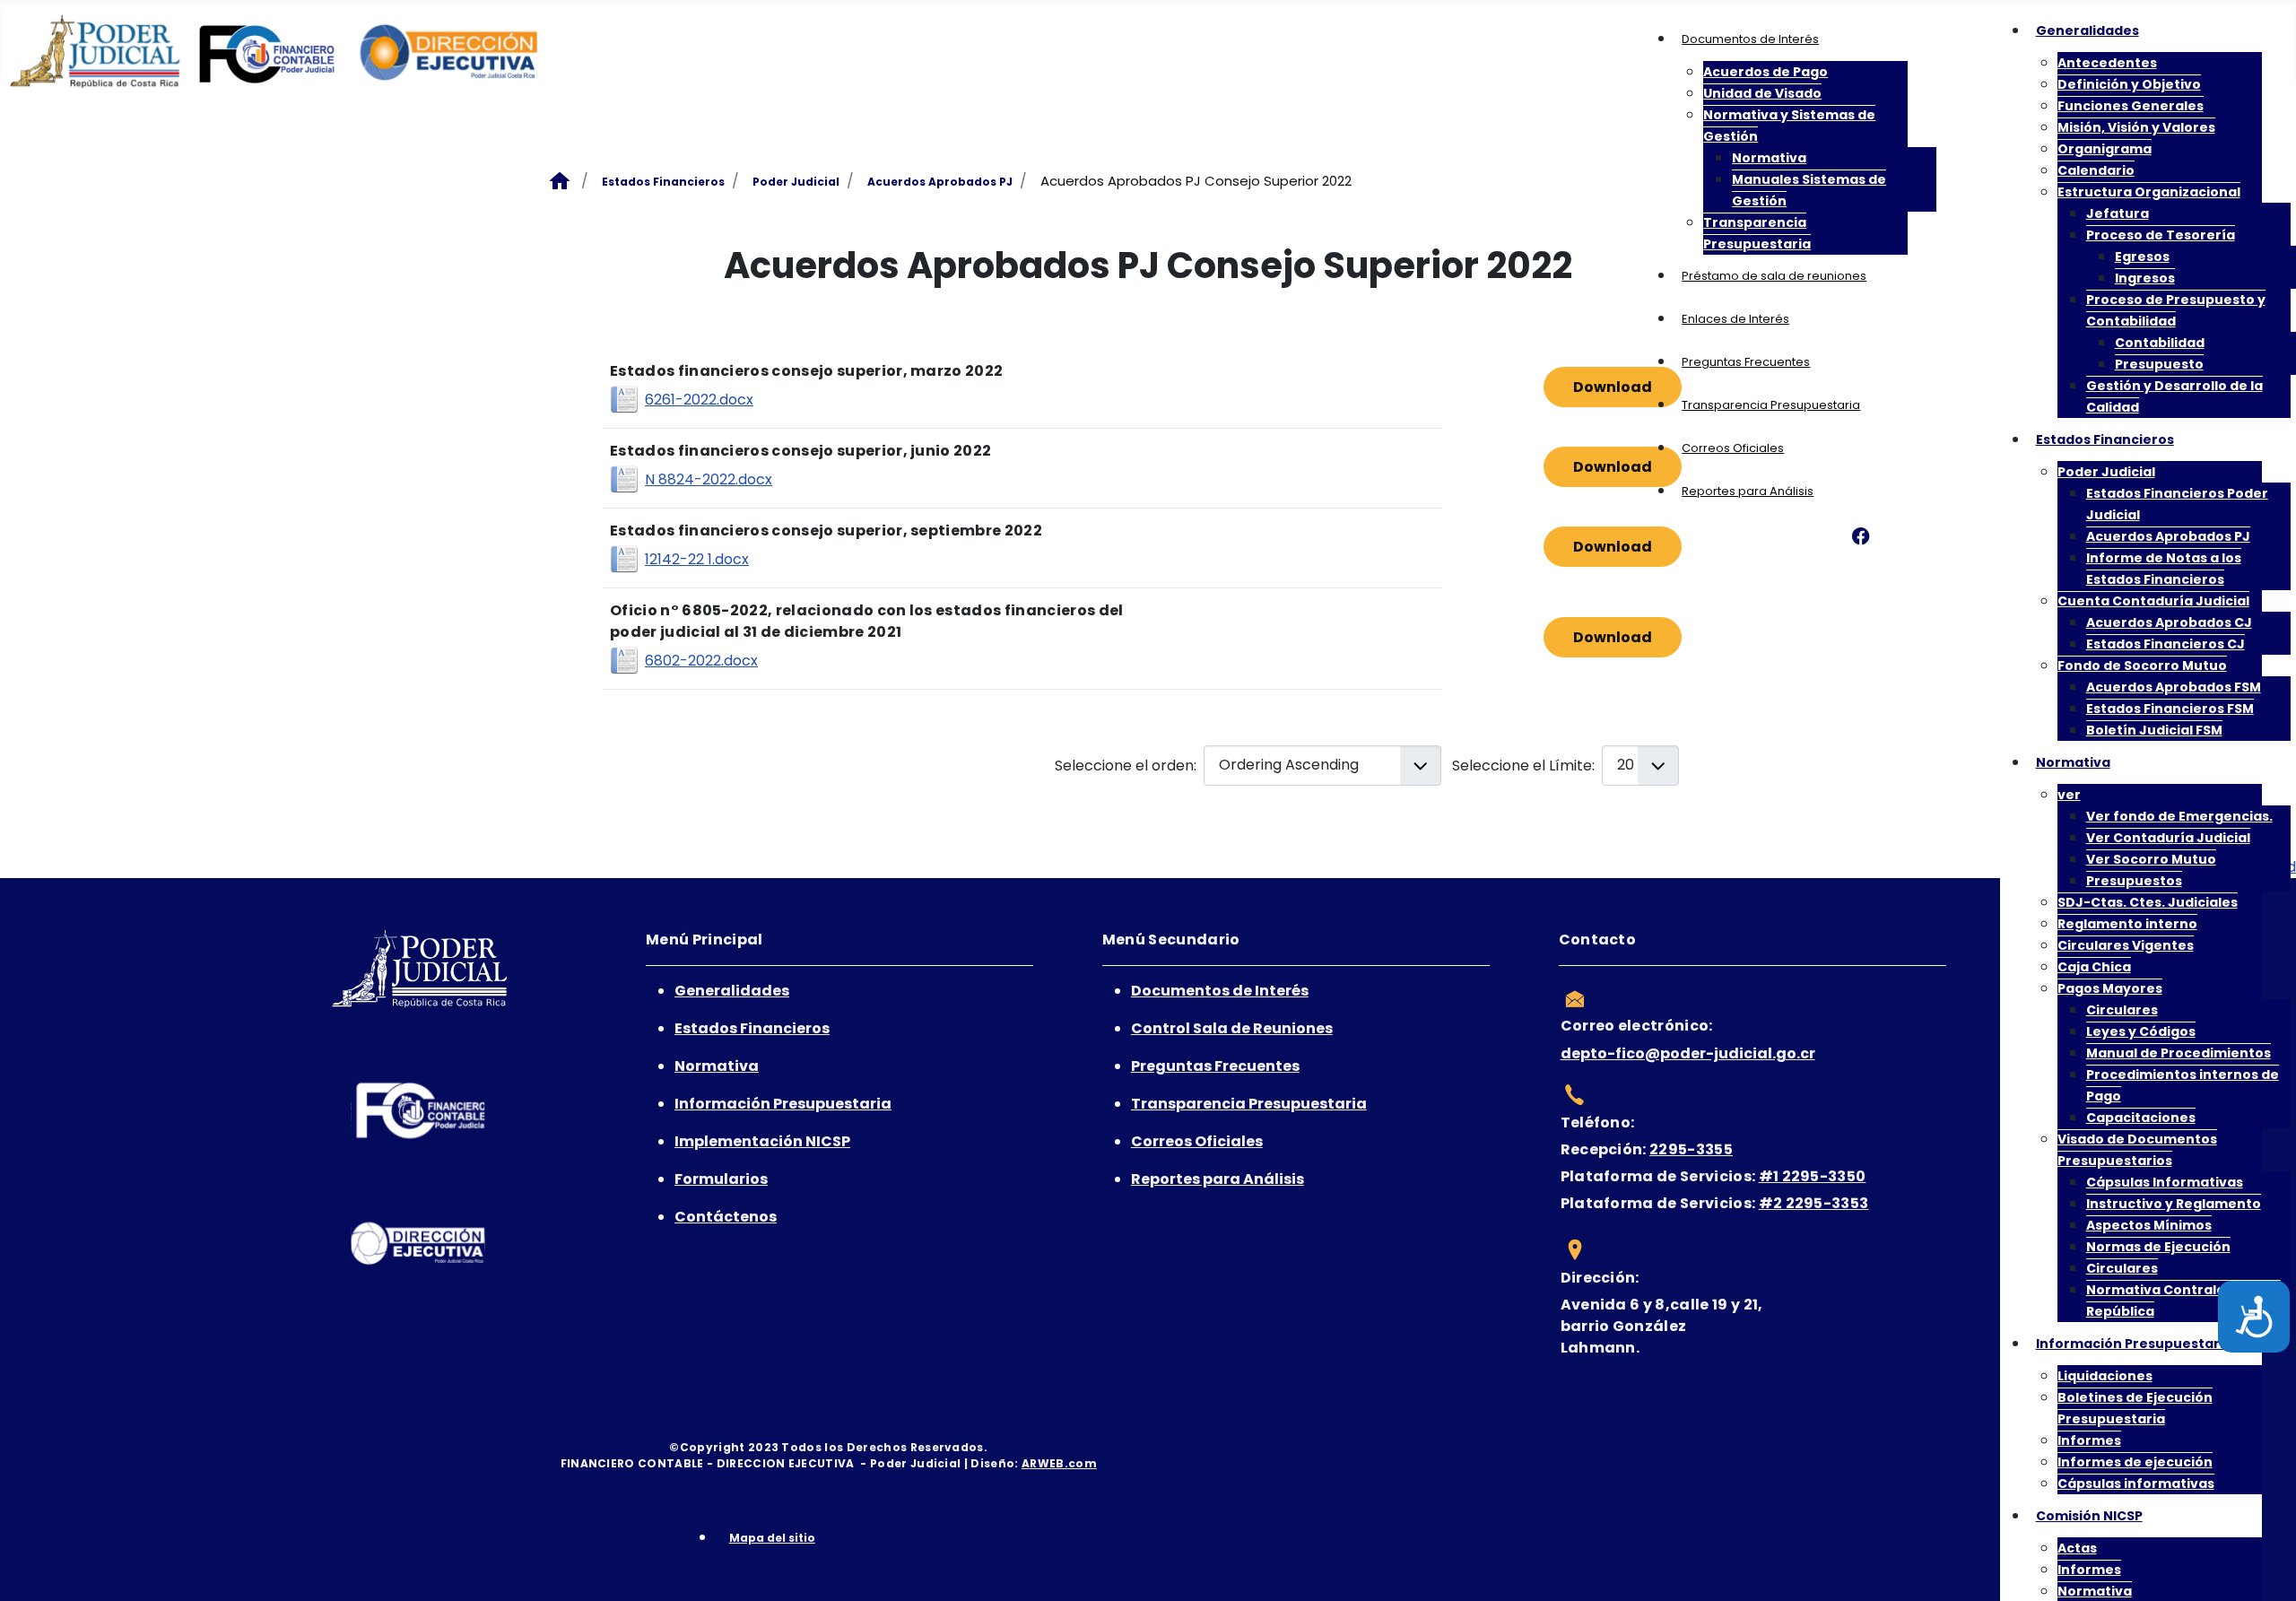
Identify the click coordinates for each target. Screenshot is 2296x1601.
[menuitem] (1750, 39)
